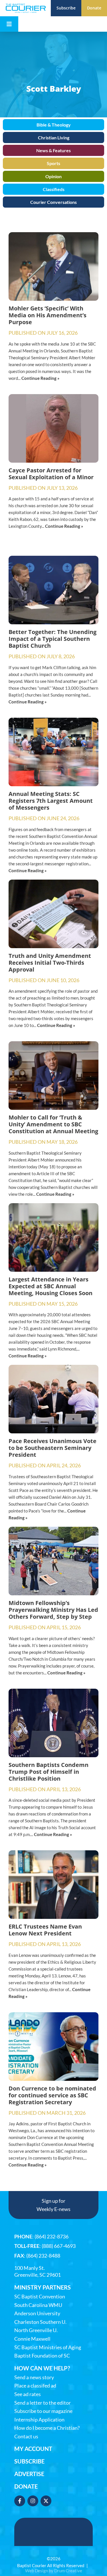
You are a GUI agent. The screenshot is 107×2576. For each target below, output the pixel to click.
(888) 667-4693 (59, 2246)
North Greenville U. (36, 2330)
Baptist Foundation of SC (42, 2356)
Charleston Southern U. (40, 2322)
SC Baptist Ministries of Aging (48, 2347)
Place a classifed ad (35, 2386)
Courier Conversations (53, 202)
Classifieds (54, 189)
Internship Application (39, 2420)
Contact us (26, 2436)
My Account (33, 2449)
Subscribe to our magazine (43, 2411)
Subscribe (29, 2461)
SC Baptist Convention (40, 2297)
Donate (26, 2486)
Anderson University (37, 2313)
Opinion (53, 176)
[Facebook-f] (20, 2501)
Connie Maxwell (32, 2339)
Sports (53, 163)
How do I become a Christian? (47, 2428)
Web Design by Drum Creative (54, 2571)
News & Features (53, 150)
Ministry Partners (43, 2287)
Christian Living (54, 138)
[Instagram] (33, 2501)
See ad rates (28, 2394)
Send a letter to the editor (43, 2403)
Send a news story (34, 2377)
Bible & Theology (54, 125)
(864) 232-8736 (52, 2236)
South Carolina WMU (38, 2305)
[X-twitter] (46, 2501)
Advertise (29, 2474)
